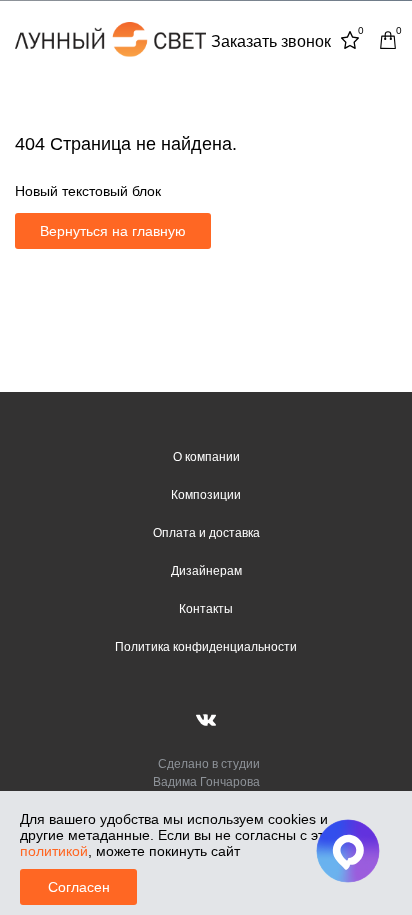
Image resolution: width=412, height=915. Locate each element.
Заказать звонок (271, 41)
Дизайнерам (206, 571)
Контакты (206, 609)
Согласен (79, 887)
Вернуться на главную (113, 231)
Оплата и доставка (206, 533)
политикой (54, 851)
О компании (206, 457)
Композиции (206, 495)
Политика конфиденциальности (206, 647)
